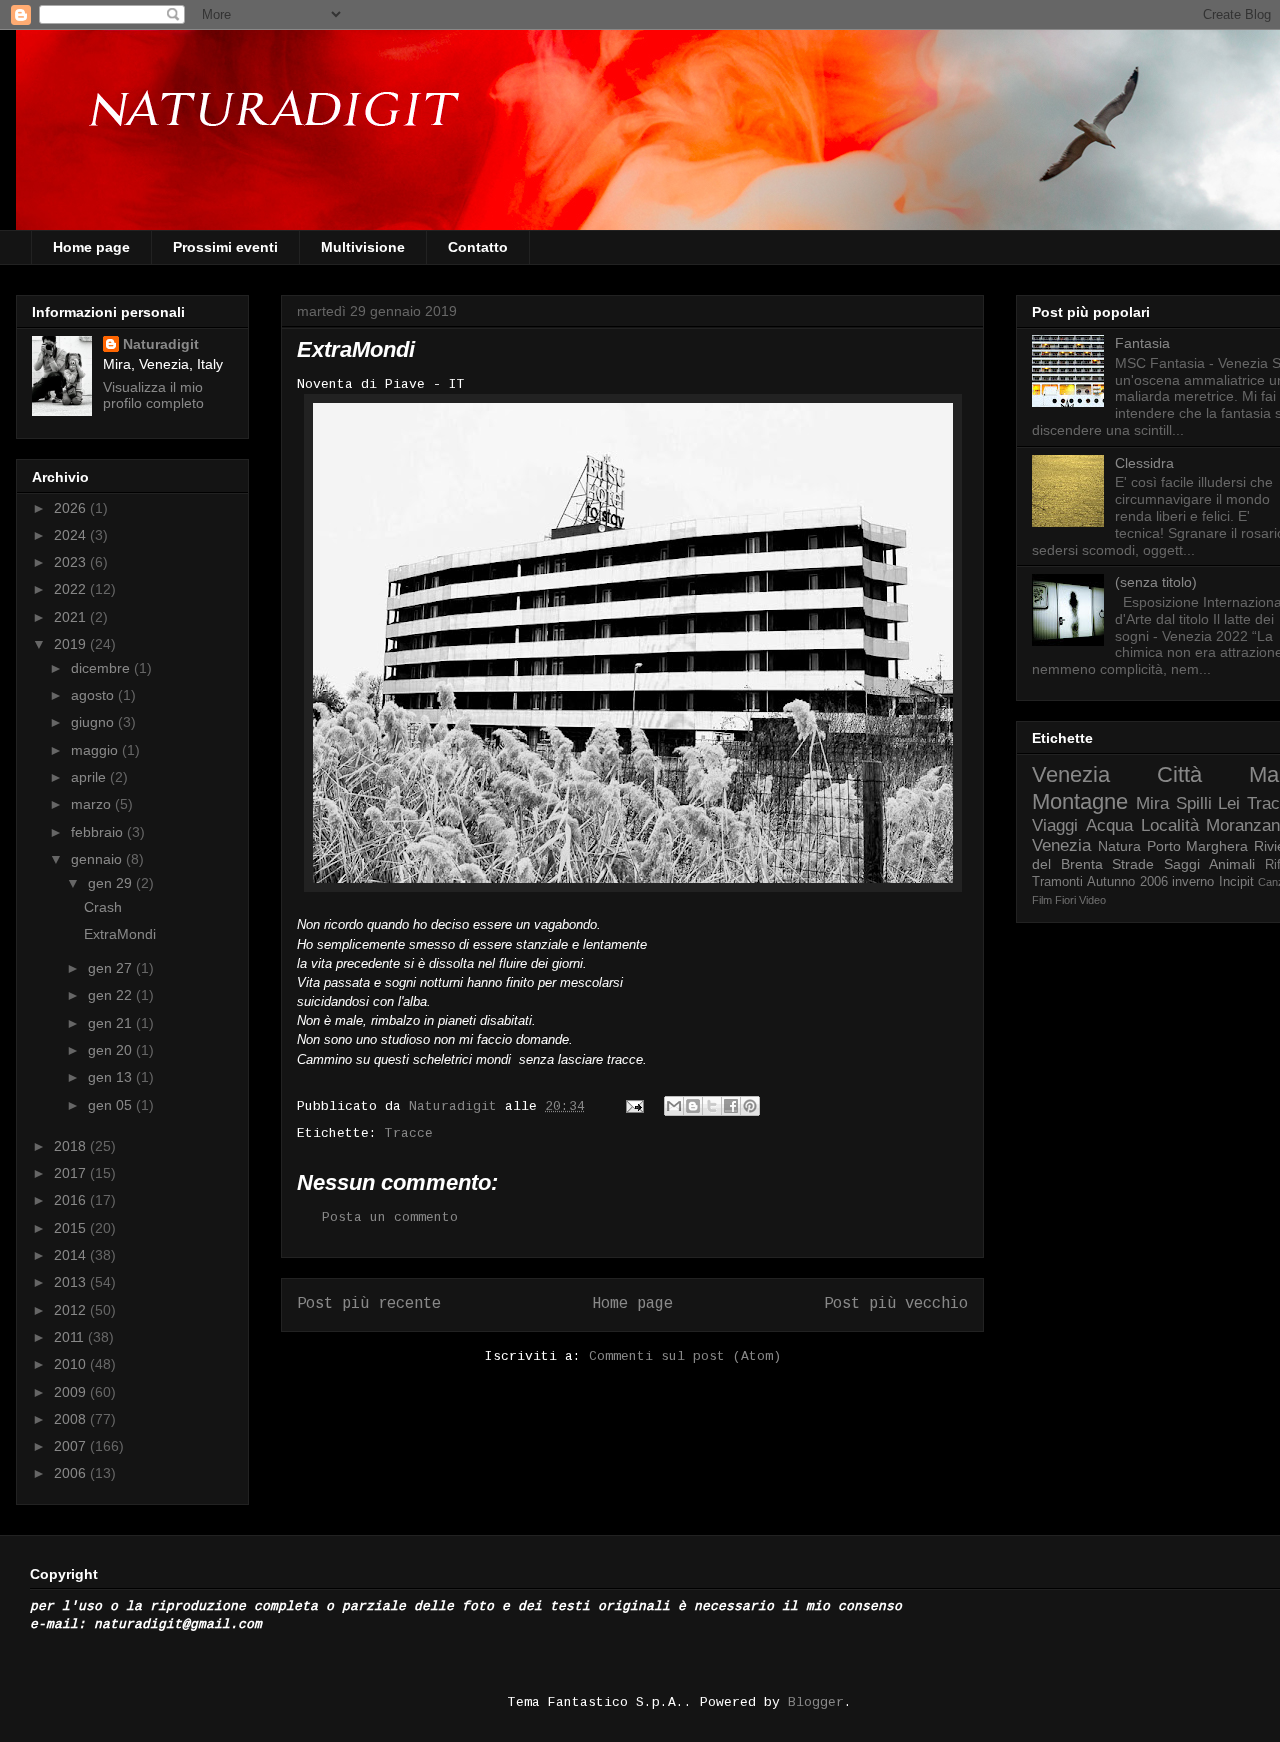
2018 (72, 1146)
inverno (1193, 882)
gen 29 (112, 883)
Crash (103, 907)
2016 (72, 1200)
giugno (94, 722)
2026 (72, 508)
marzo (93, 804)
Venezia (1071, 774)
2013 (72, 1282)
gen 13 (112, 1077)
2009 (72, 1392)
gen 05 (112, 1105)
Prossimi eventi (225, 247)
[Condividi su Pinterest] (750, 1106)
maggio (96, 750)
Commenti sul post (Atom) (685, 1356)
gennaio (98, 859)
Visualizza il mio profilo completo (153, 395)
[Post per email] (635, 1106)
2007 (72, 1446)
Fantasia (1142, 343)
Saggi (1182, 864)
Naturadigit (457, 1106)
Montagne (1080, 801)
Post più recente (369, 1304)
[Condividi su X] (712, 1106)
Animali (1232, 864)
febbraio (99, 832)
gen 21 (112, 1023)
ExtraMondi (120, 934)
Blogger (816, 1702)
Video (1092, 900)
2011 (71, 1337)
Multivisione (363, 247)
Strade (1133, 864)
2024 (72, 535)
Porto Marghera (1198, 846)
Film (1042, 900)
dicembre (102, 668)
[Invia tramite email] (674, 1106)
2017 (72, 1173)
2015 (72, 1228)
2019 (72, 644)
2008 (72, 1419)
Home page (91, 247)
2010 (72, 1364)
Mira (1152, 803)
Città (1179, 774)
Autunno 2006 (1127, 882)
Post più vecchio (896, 1304)
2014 (72, 1255)
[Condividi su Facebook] (731, 1106)
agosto (94, 695)
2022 (72, 589)
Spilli (1194, 803)
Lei (1229, 803)
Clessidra (1144, 463)
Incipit (1236, 882)
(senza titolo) (1156, 582)
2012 (72, 1310)
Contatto (478, 247)
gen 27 (112, 968)
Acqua (1109, 825)
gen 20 (112, 1050)
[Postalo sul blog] (693, 1106)
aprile (90, 777)
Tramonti (1057, 882)
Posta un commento (390, 1217)
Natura (1119, 846)
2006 (72, 1473)
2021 (72, 617)
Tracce (409, 1133)
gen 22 (112, 995)
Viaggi (1055, 825)
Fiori (1065, 900)
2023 (72, 562)
